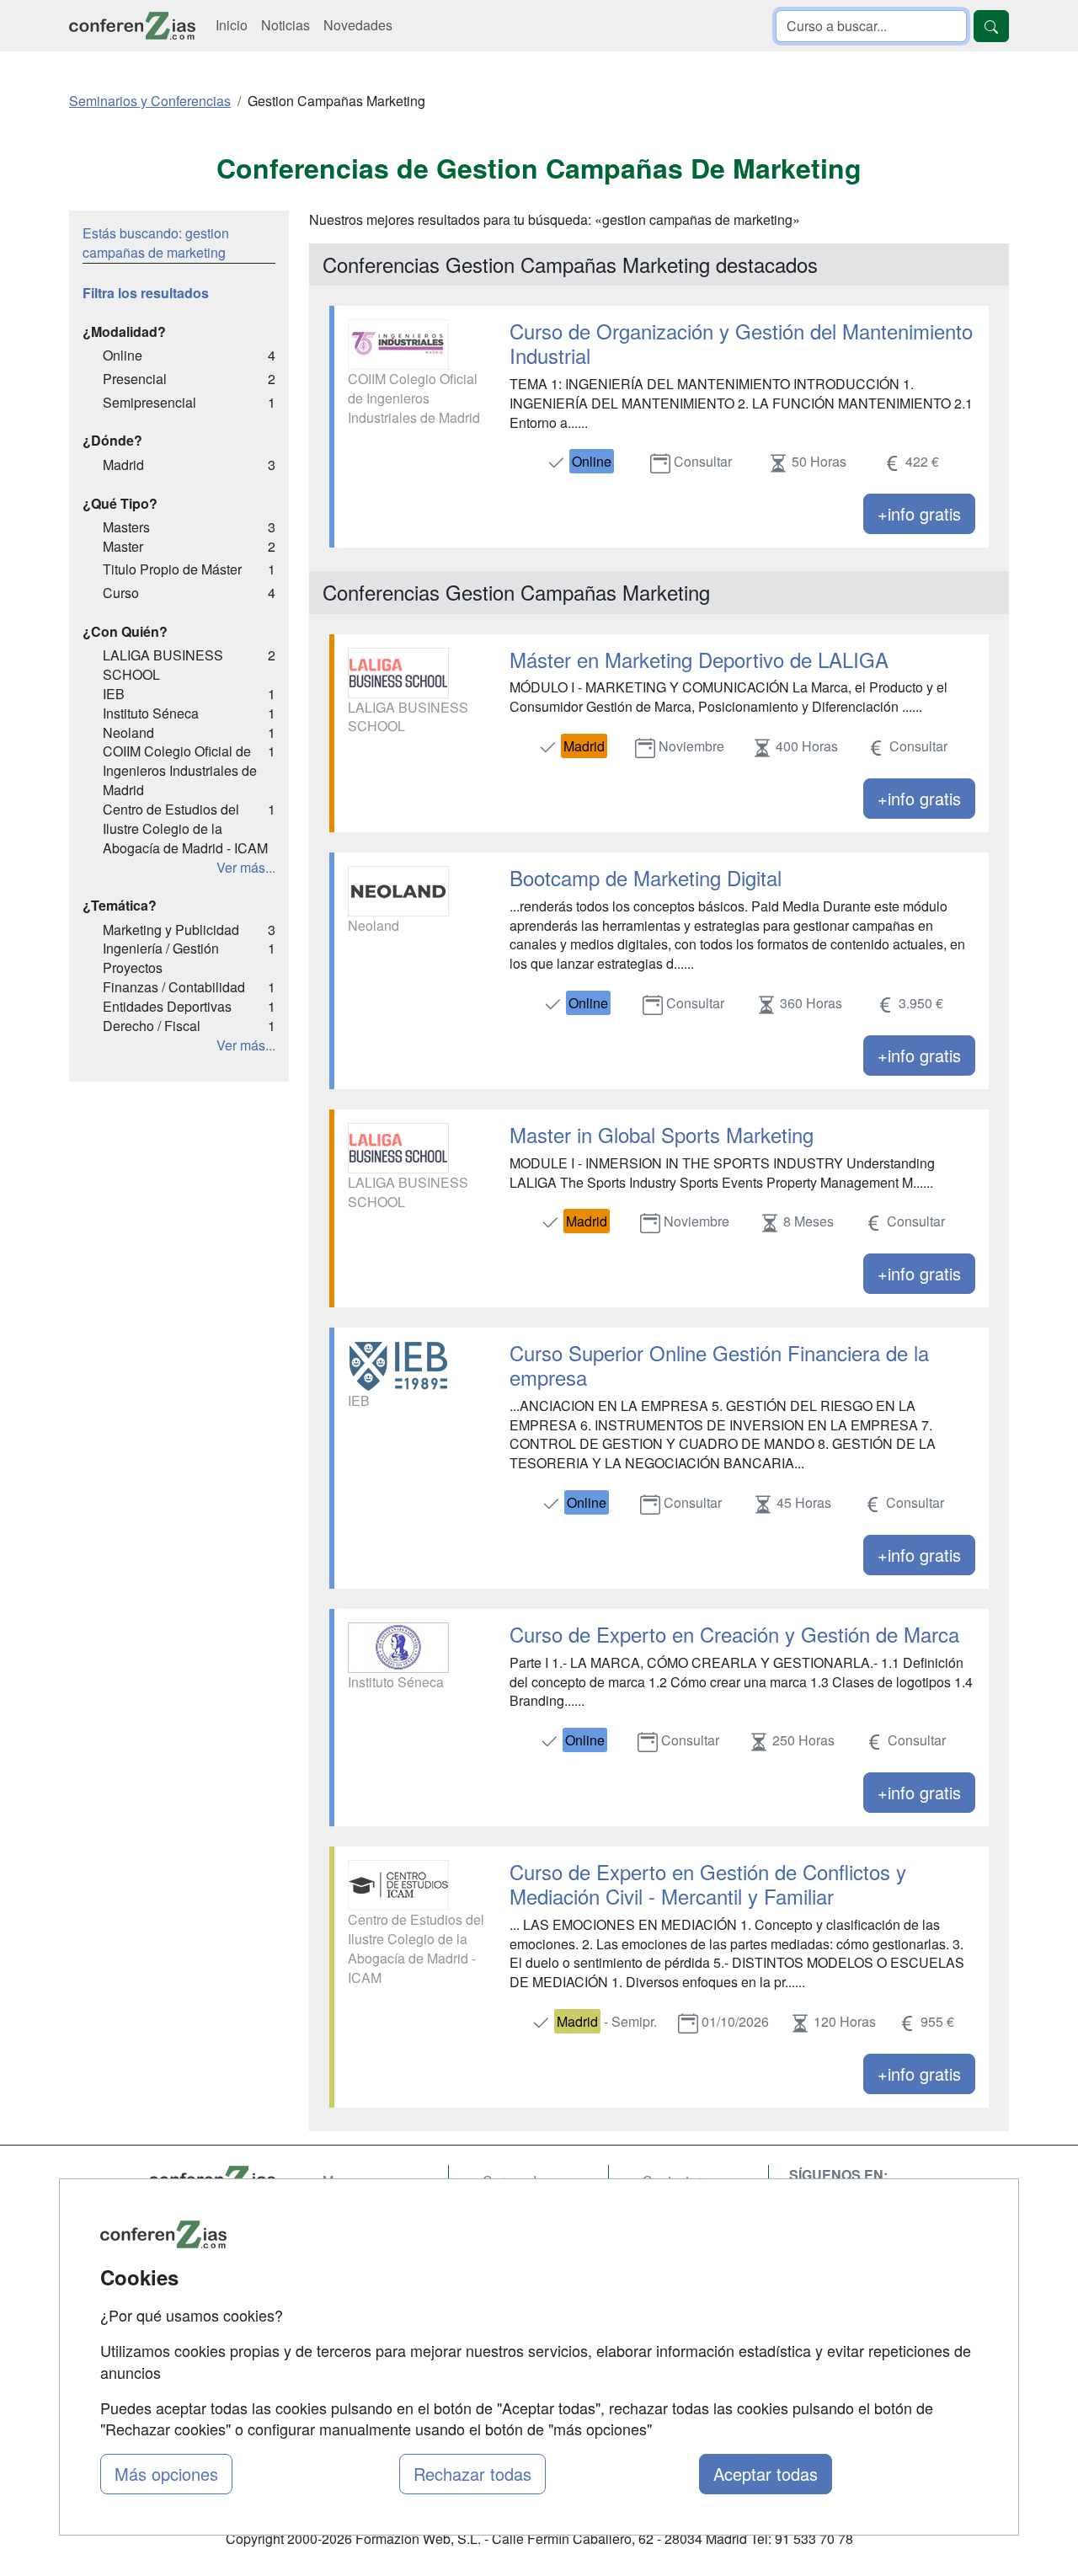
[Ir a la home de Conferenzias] (132, 26)
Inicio (232, 25)
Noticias (286, 25)
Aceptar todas (766, 2474)
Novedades (358, 25)
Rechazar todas (472, 2474)
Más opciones (166, 2474)
